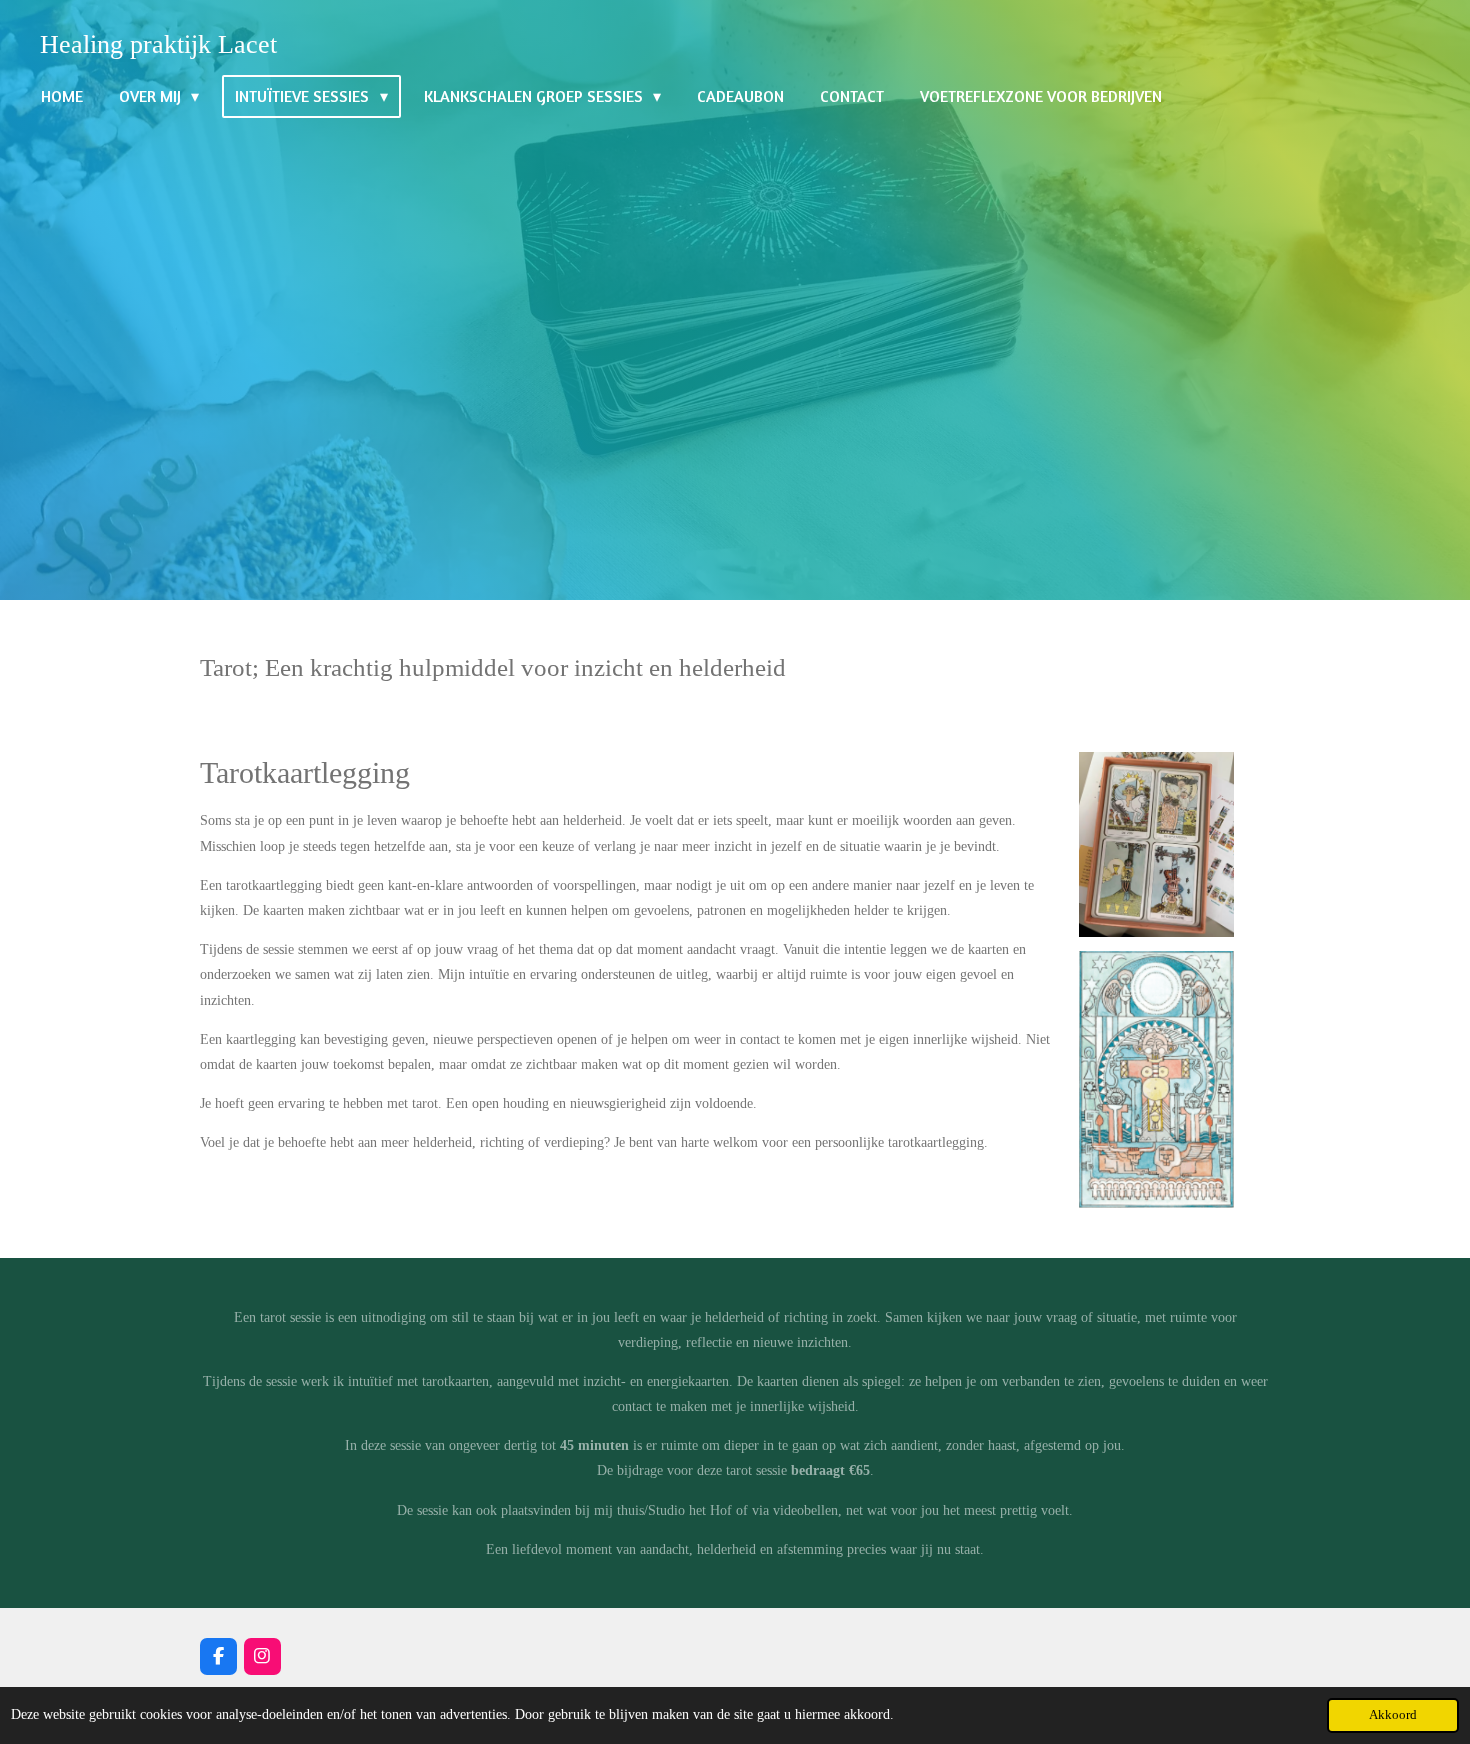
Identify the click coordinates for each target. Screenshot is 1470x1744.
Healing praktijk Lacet (158, 44)
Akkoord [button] (1393, 1715)
